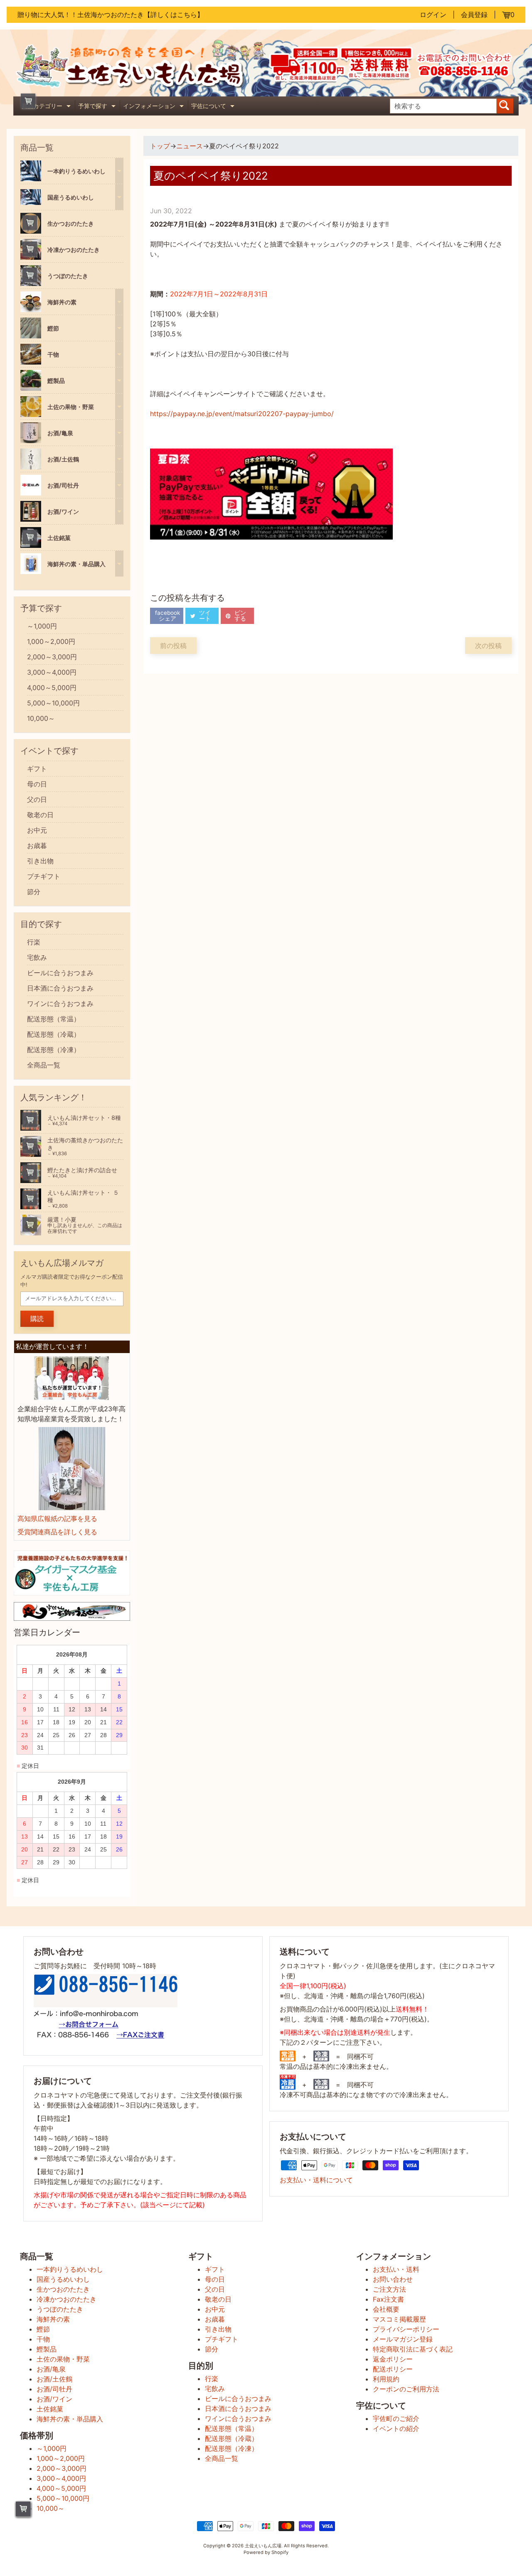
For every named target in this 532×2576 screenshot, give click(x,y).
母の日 (37, 784)
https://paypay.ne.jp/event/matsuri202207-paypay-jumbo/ (242, 414)
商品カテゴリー (47, 107)
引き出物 (40, 861)
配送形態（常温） (54, 1019)
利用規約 (386, 2379)
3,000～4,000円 (52, 672)
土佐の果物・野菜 (63, 2359)
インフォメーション (154, 107)
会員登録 (474, 15)
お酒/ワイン (54, 2399)
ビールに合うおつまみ (60, 973)
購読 (37, 1319)
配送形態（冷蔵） (54, 1034)
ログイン (433, 15)
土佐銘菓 (50, 2409)
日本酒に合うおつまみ (60, 988)
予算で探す (98, 107)
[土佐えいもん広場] (140, 85)
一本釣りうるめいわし (70, 2269)
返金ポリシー (393, 2359)
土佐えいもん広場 (263, 2546)
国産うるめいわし (63, 2279)
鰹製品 (47, 2349)
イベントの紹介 (396, 2428)
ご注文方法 (389, 2289)
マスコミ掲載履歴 (399, 2319)
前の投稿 (173, 646)
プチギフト (44, 876)
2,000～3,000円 (52, 657)
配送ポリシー (393, 2369)
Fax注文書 (388, 2299)
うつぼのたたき (60, 2309)
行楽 (34, 942)
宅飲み (37, 957)
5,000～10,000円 (53, 703)
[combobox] (443, 106)
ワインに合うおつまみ (60, 1003)
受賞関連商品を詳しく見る (57, 1532)
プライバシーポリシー (406, 2329)
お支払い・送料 (396, 2269)
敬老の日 (40, 815)
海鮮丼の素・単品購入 (70, 2419)
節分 (34, 892)
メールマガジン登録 (403, 2339)
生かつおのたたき (63, 2289)
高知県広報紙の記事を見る (57, 1518)
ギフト (37, 769)
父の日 (37, 799)
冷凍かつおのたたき (66, 2299)
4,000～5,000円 (52, 688)
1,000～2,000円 (51, 641)
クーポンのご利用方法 (406, 2389)
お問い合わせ (393, 2279)
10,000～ (41, 718)
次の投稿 (488, 646)
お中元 (37, 830)
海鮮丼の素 (53, 2319)
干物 (43, 2339)
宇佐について (214, 107)
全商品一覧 (44, 1065)
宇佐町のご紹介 (396, 2418)
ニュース (190, 146)
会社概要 (386, 2309)
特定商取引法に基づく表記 (413, 2349)
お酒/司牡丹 (54, 2389)
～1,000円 (42, 626)
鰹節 (43, 2329)
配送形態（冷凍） (54, 1050)
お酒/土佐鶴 (54, 2379)
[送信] (505, 106)
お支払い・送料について (316, 2180)
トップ (160, 146)
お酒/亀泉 (51, 2369)
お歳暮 (37, 846)
